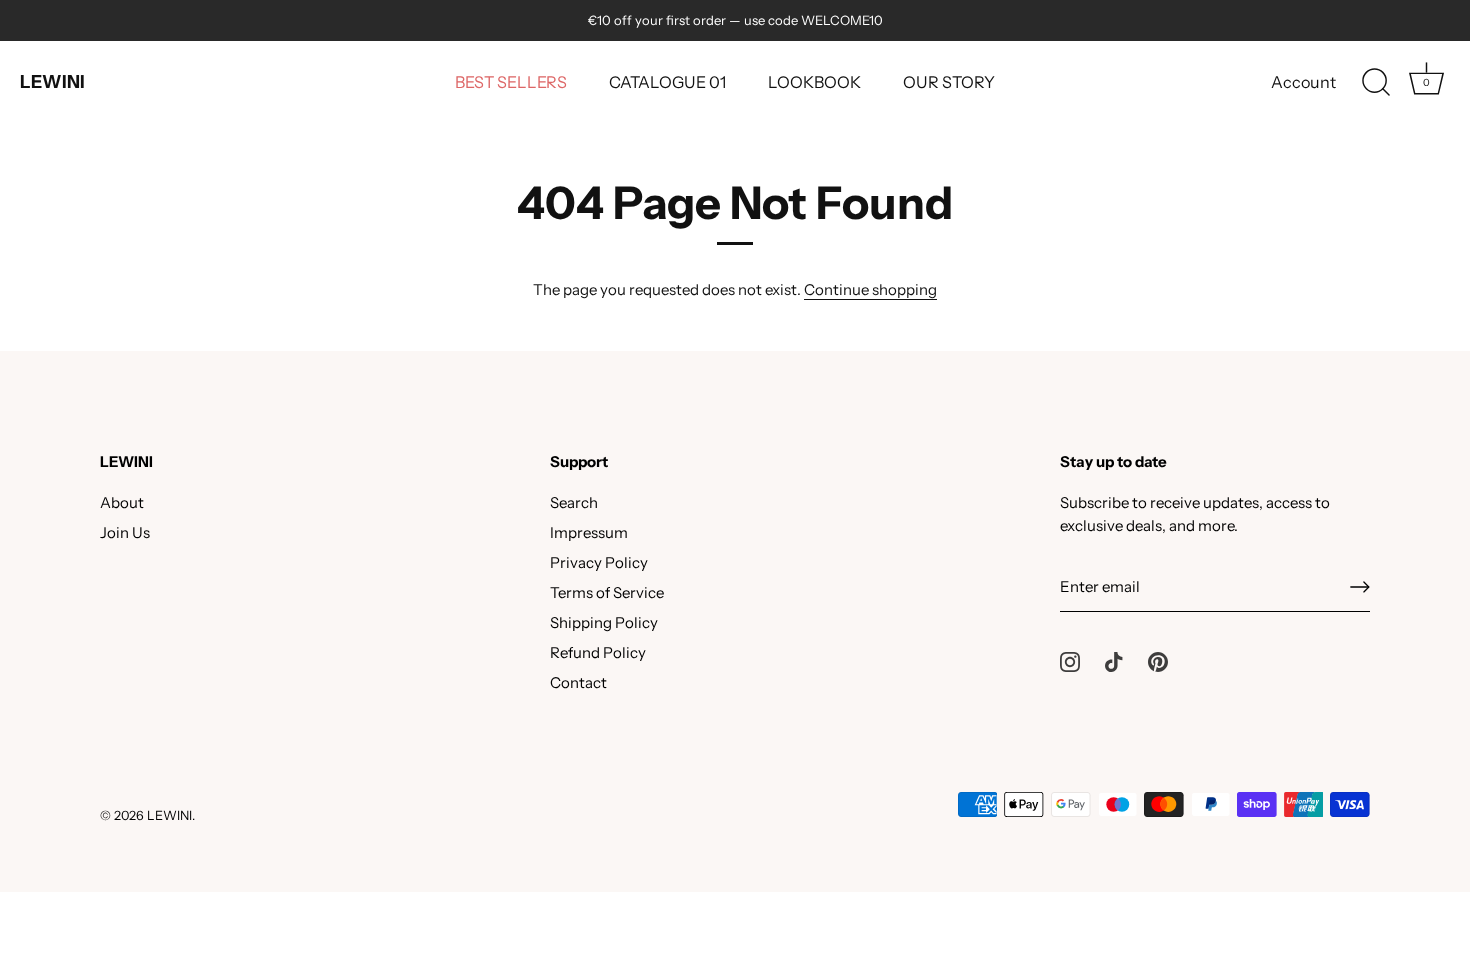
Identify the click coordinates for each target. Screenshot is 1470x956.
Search (574, 502)
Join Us (125, 532)
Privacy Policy (599, 562)
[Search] (1376, 83)
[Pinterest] (1158, 660)
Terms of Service (607, 592)
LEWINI (52, 82)
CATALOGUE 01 (667, 82)
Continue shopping (870, 289)
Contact (578, 682)
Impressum (589, 532)
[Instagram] (1070, 660)
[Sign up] (1360, 587)
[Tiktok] (1114, 660)
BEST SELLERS (511, 82)
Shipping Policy (604, 622)
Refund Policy (598, 652)
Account (1303, 82)
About (122, 502)
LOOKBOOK (814, 82)
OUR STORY (949, 82)
